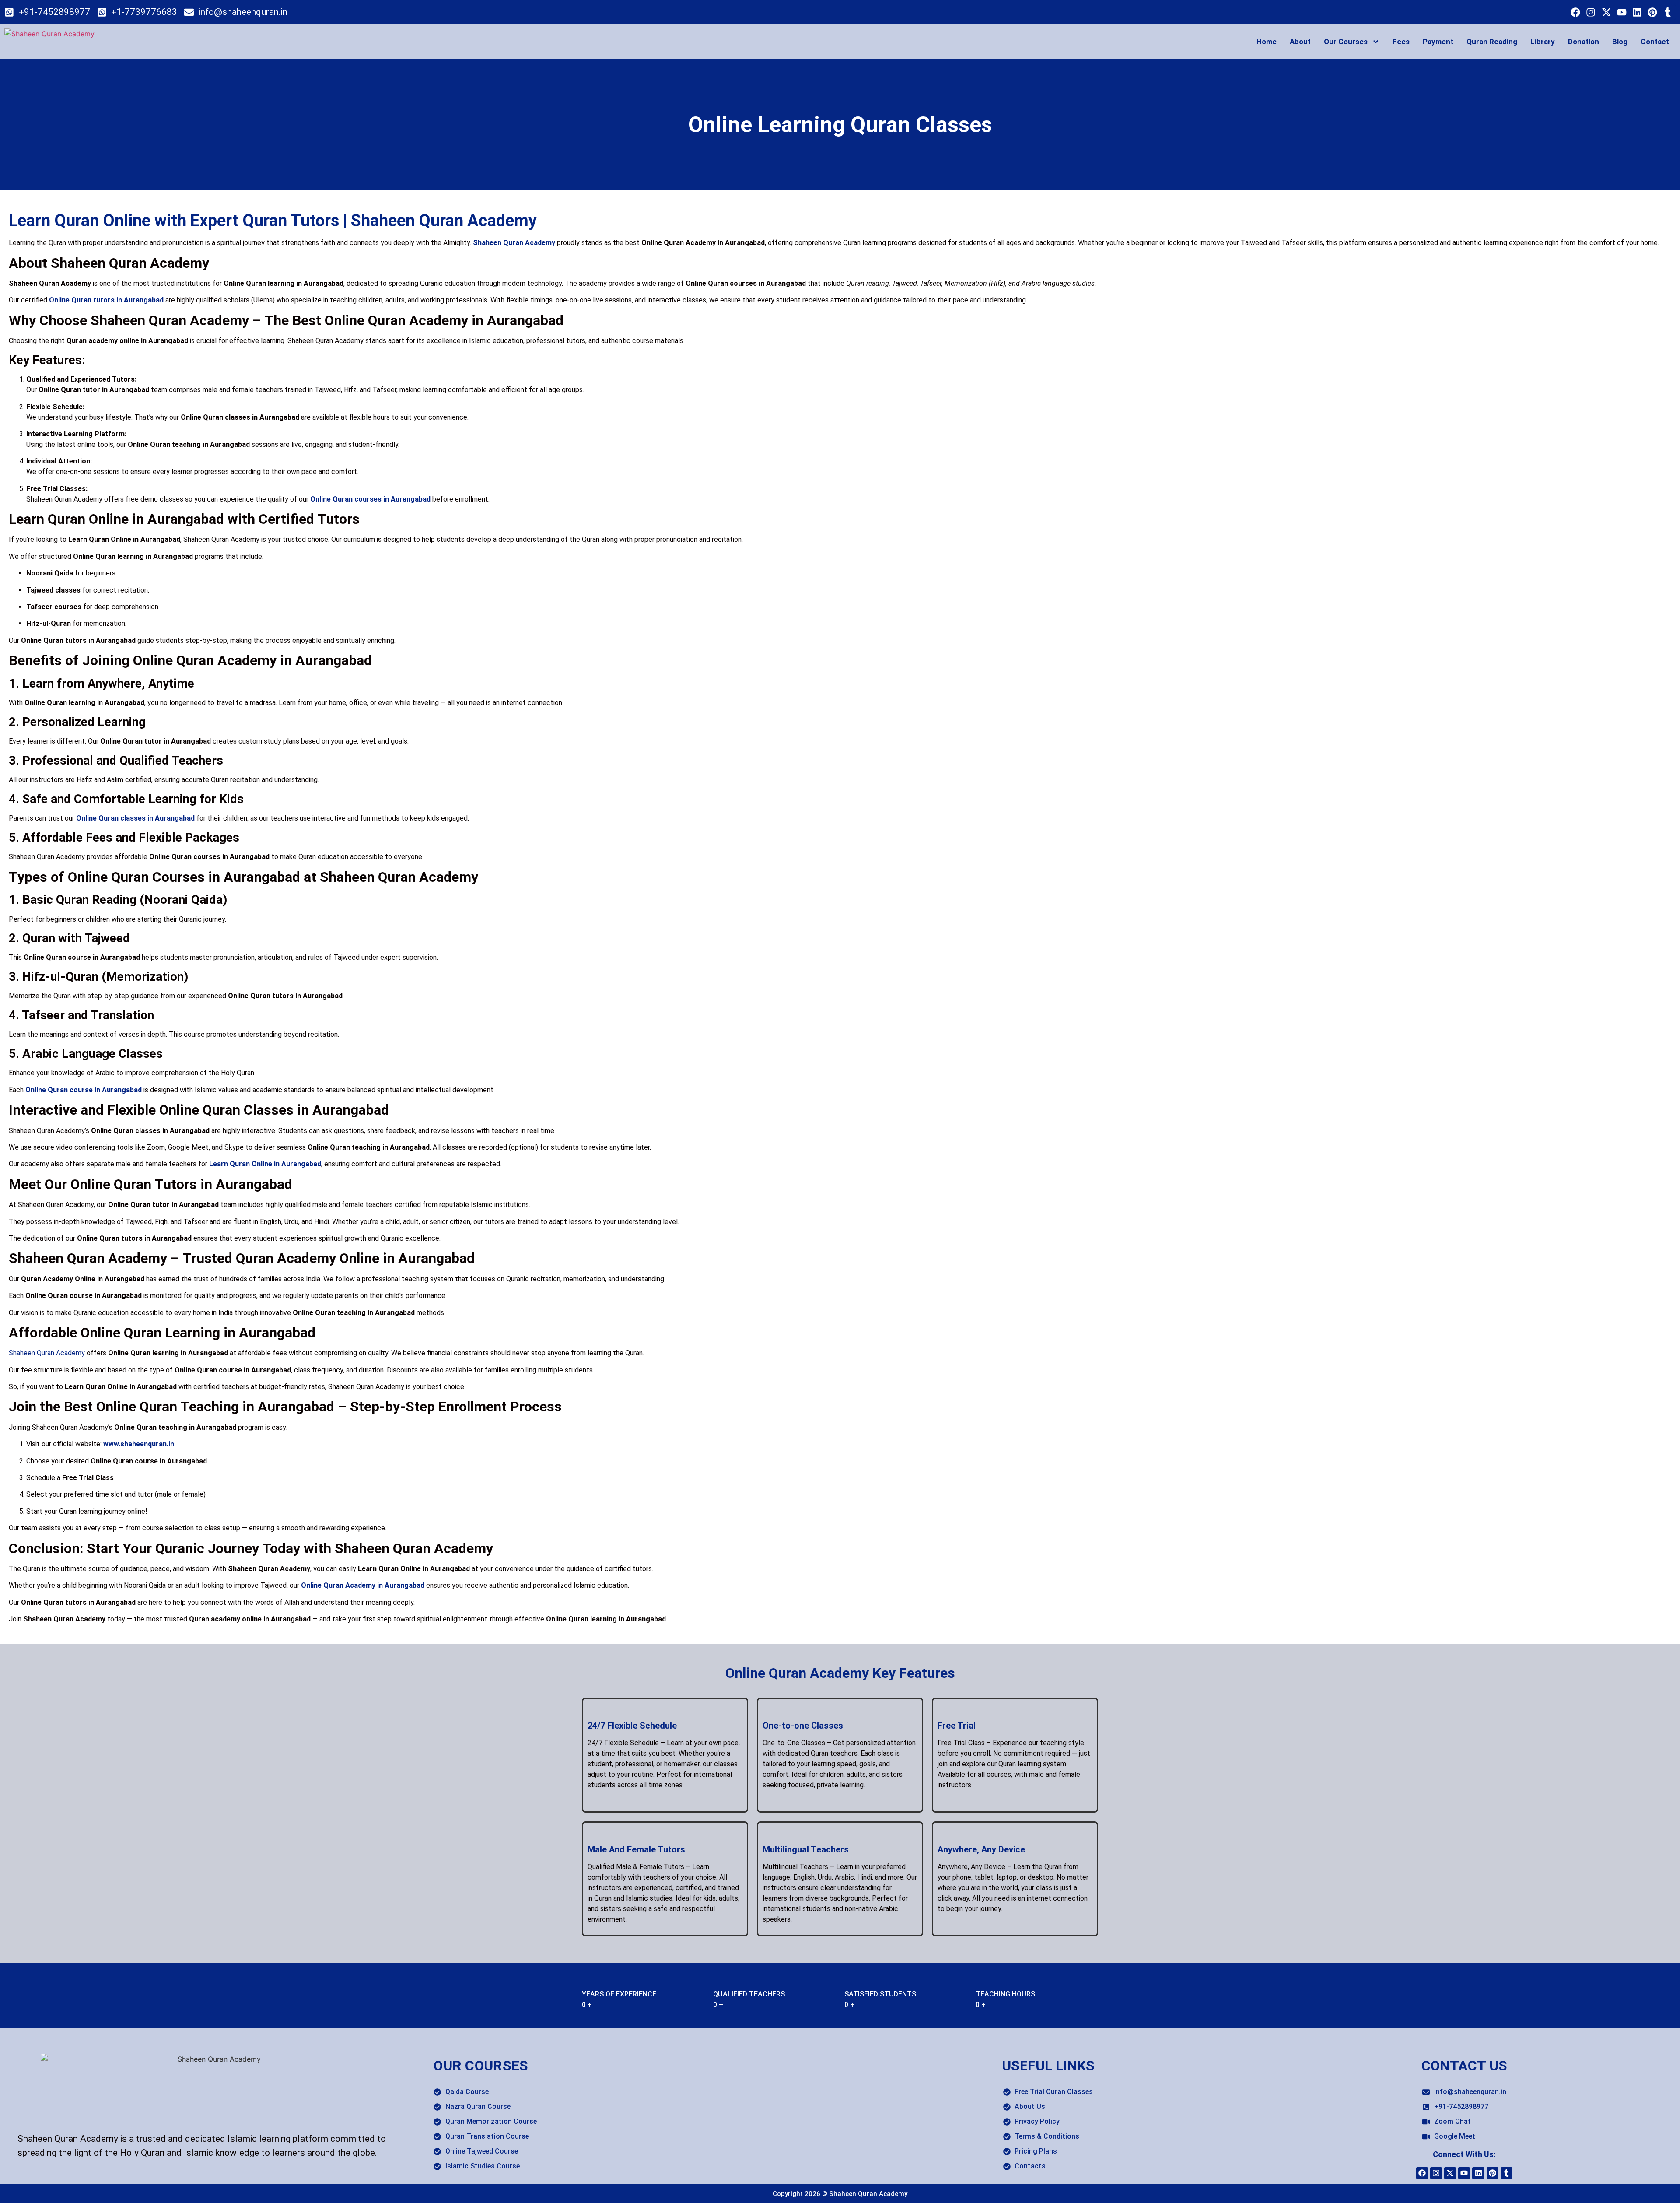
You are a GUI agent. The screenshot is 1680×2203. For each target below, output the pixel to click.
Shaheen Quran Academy (514, 243)
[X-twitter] (1606, 12)
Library (1543, 42)
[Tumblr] (1668, 12)
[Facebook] (1576, 12)
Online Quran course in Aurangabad (84, 1090)
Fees (1401, 42)
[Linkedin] (1637, 12)
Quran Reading (1492, 42)
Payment (1438, 42)
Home (1267, 42)
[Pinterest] (1653, 12)
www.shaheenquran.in (139, 1444)
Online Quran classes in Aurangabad (135, 818)
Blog (1620, 42)
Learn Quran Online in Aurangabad (265, 1164)
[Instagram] (1591, 12)
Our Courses (1346, 42)
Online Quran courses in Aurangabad (370, 499)
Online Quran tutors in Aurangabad (106, 300)
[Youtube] (1622, 12)
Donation (1584, 42)
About (1300, 42)
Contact (1655, 42)
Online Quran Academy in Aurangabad (363, 1585)
